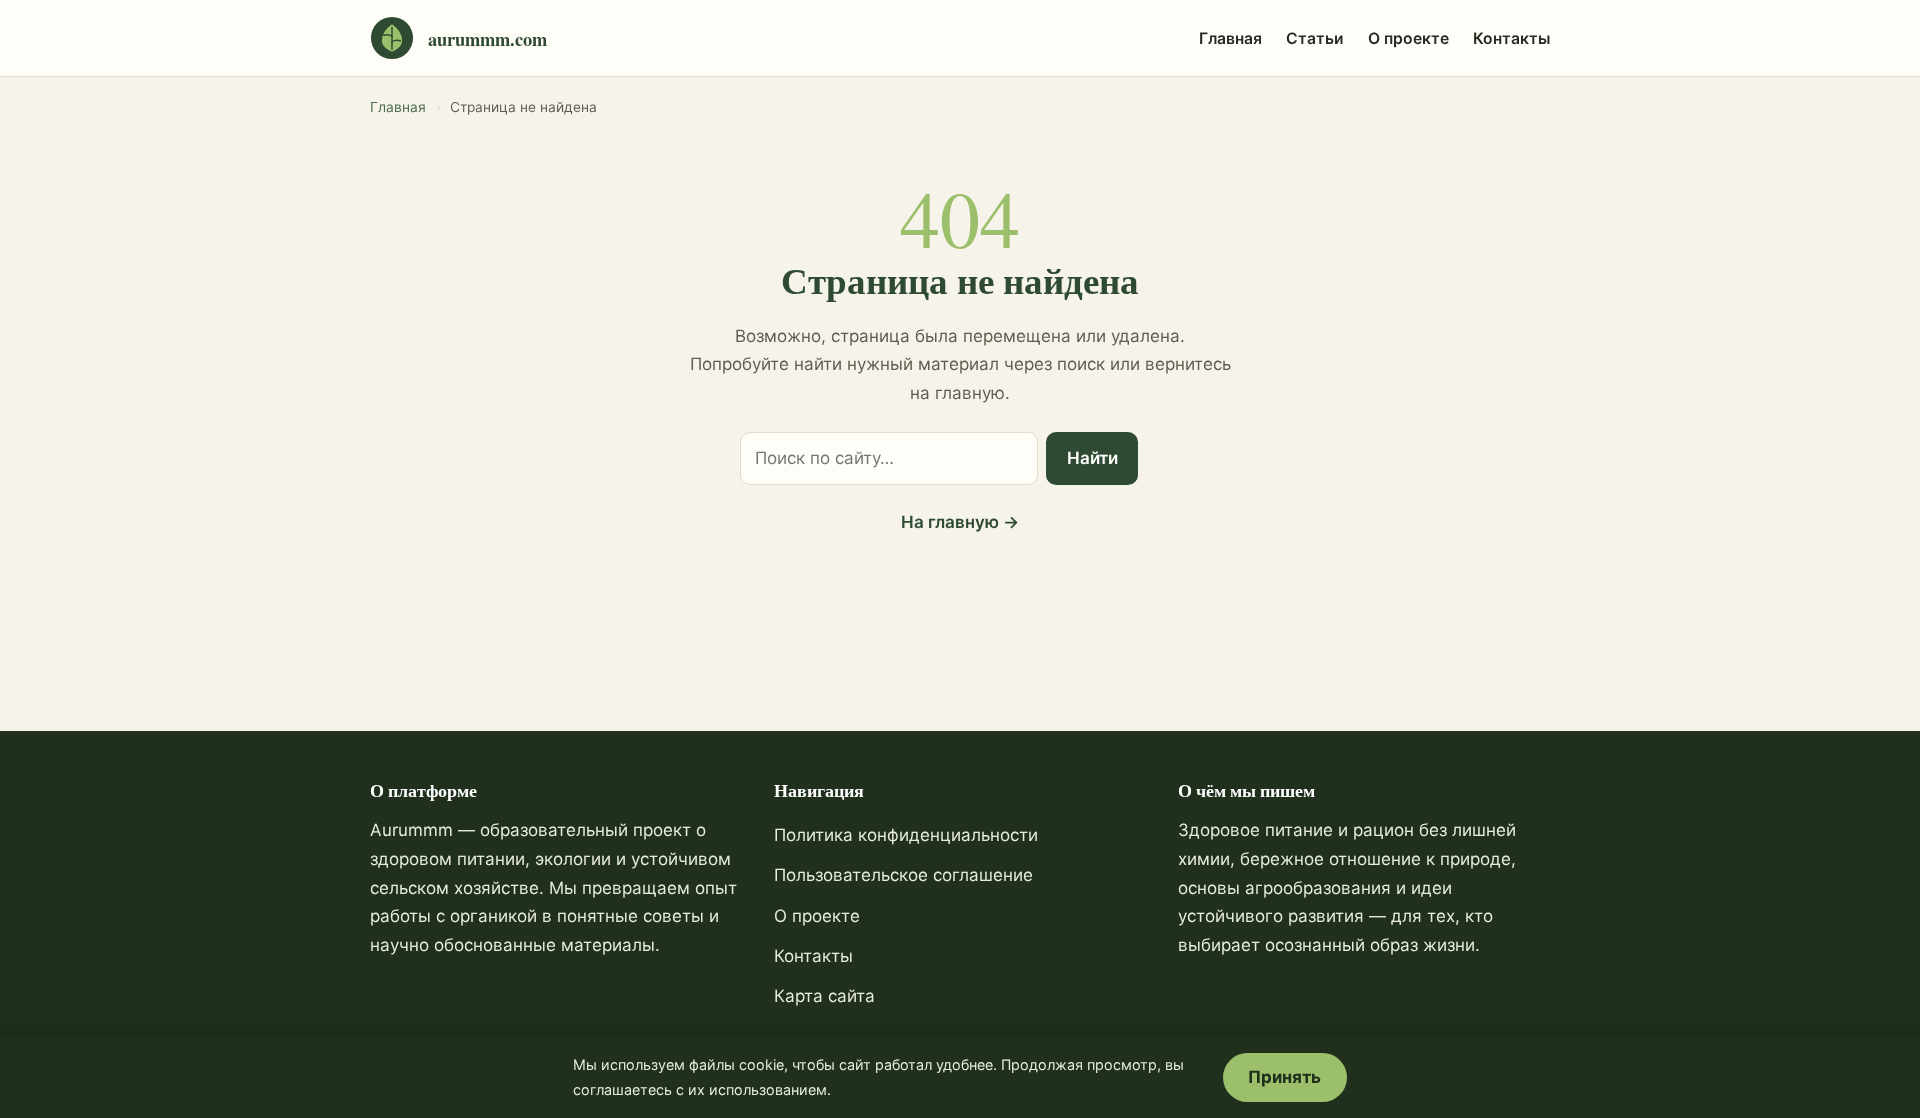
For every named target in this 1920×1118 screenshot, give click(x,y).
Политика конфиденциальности (906, 835)
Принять (1284, 1077)
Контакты (1511, 38)
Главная (1230, 38)
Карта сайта (824, 996)
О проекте (1408, 38)
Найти (1092, 458)
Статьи (1315, 38)
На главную (960, 522)
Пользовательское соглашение (903, 875)
